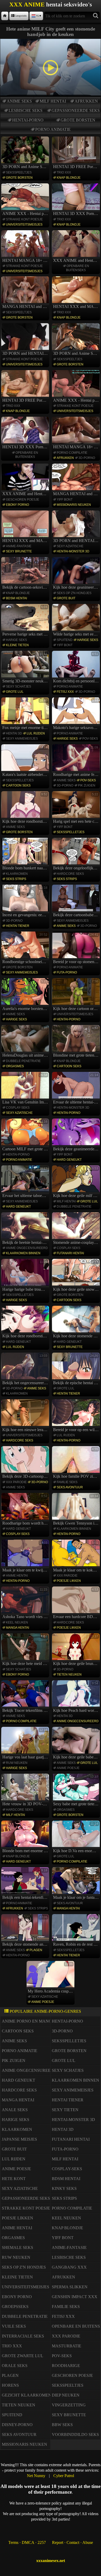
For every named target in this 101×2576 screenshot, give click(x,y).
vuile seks (14, 2326)
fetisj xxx (65, 692)
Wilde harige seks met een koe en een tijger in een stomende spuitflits (77, 621)
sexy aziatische (70, 546)
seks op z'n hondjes (74, 593)
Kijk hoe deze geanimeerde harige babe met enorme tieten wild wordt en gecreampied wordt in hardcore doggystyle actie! (77, 574)
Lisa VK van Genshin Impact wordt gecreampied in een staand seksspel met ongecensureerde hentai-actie (26, 1089)
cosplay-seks (18, 1108)
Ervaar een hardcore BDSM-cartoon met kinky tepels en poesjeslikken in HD (77, 1603)
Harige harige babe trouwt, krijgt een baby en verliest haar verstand (26, 1276)
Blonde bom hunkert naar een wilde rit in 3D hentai (26, 855)
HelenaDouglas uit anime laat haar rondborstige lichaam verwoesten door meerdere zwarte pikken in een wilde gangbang (26, 1042)
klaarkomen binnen (23, 1253)
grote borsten (78, 120)
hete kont (14, 2179)
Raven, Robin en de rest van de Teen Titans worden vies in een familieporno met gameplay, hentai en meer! (77, 1931)
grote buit (66, 598)
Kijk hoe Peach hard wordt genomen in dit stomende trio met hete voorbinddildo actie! (77, 1697)
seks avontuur (70, 1487)
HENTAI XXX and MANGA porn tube (77, 306)
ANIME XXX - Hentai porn (26, 214)
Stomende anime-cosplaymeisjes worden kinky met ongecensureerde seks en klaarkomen (77, 1229)
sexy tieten (65, 2110)
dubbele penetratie (23, 1061)
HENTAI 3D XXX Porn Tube (77, 214)
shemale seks (17, 2247)
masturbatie (67, 2346)
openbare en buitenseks (78, 268)
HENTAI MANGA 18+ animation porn (26, 260)
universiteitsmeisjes (24, 225)
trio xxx (64, 172)
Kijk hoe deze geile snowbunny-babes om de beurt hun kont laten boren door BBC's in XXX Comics (77, 1276)
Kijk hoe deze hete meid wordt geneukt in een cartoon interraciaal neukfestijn (26, 1650)
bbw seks (62, 2425)
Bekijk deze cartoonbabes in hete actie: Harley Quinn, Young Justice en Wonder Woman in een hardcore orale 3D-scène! (77, 901)
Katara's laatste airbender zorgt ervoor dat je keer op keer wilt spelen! (26, 761)
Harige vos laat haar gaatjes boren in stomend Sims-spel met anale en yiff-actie (26, 1744)
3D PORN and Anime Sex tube (26, 167)
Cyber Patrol (64, 2476)
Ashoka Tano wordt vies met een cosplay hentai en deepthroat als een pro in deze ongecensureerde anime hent (26, 1603)
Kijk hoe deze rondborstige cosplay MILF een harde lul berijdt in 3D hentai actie (26, 1323)
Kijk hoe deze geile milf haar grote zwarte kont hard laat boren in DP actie (77, 1182)
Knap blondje (69, 178)
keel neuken (17, 1622)
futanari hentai (70, 1253)
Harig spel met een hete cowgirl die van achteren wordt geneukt (77, 808)
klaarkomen (17, 874)
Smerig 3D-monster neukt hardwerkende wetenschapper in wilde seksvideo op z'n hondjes (26, 668)
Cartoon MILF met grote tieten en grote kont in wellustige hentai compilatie (26, 1135)
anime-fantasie (19, 546)
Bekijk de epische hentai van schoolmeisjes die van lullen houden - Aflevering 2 (77, 1369)
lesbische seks (26, 110)
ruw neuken (17, 1763)
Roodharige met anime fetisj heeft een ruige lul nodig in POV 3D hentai (77, 761)
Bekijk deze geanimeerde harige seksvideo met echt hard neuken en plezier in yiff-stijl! (77, 1135)
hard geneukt (69, 1160)
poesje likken (69, 1581)
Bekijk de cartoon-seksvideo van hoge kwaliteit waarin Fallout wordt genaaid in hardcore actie (26, 574)
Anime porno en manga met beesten (43, 2021)
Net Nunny (36, 2476)
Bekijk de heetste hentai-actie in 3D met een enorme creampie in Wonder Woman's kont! (26, 1229)
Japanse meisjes (19, 2139)
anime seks (19, 101)
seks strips (16, 879)
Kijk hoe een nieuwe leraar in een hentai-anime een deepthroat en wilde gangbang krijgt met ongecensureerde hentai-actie (26, 1416)
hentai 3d (14, 733)
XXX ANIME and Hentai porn (77, 260)
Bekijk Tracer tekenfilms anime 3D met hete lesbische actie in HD (26, 1697)
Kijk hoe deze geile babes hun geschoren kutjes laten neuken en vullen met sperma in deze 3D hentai (77, 1744)
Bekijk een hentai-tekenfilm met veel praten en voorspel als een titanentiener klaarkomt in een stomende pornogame (26, 1884)
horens (10, 2385)
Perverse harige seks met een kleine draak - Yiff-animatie (26, 621)
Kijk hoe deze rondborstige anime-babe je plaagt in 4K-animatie (26, 808)
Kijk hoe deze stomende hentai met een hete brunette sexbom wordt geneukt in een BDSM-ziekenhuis (77, 1323)
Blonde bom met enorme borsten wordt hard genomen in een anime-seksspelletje (26, 1837)
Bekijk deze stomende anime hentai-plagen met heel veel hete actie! (26, 1931)
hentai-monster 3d (73, 551)
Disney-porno (17, 2425)
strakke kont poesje (24, 219)
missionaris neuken (74, 505)
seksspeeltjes (19, 172)
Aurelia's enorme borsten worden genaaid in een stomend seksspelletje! (26, 995)
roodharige (66, 2366)
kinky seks (64, 2188)
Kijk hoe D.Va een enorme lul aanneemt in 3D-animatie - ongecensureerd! (77, 1837)
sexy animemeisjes (22, 739)
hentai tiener (18, 926)
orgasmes (15, 1066)
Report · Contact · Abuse (73, 2542)
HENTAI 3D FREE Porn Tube (77, 167)
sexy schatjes (19, 687)
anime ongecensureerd (27, 1248)
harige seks (16, 640)
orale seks (15, 2366)
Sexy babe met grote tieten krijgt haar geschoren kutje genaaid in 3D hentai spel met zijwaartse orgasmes (77, 1791)
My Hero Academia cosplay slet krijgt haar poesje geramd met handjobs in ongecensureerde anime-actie (51, 1978)
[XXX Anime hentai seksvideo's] (5, 16)
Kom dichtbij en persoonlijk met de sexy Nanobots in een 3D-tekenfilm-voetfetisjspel (77, 668)
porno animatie (53, 129)
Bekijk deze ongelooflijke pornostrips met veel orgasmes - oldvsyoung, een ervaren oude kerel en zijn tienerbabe (77, 855)
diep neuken (66, 2395)
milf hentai (53, 101)
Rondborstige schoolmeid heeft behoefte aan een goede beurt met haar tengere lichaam (26, 948)
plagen (36, 1950)
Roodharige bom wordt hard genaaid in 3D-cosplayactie (26, 1510)
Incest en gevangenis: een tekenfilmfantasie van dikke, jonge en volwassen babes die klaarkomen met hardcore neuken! (26, 901)
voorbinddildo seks (75, 2434)
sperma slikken (70, 2287)
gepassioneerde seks (76, 110)
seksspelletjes (20, 780)
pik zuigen (87, 785)
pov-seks (90, 739)
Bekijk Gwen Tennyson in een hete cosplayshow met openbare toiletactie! (77, 1510)
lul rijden (36, 733)
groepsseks (15, 2307)
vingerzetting (69, 2405)
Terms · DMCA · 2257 (27, 2542)
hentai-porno (28, 120)
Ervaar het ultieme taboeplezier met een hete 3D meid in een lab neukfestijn (26, 1182)
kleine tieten (17, 645)
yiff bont (65, 500)
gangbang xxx (69, 2267)
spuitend (65, 640)
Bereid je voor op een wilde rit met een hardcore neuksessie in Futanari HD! (77, 1416)
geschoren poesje (23, 500)
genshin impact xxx (75, 2297)
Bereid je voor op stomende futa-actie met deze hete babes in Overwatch (77, 948)
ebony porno (17, 505)
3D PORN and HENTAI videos (26, 353)
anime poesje (68, 1768)
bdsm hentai (16, 598)
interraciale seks (23, 2336)
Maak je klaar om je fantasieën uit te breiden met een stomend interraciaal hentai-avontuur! (77, 1884)
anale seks (15, 2110)
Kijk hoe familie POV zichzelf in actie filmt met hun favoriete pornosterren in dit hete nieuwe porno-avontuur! (77, 1463)
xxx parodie (16, 1482)
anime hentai (17, 1576)
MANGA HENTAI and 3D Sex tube (26, 306)
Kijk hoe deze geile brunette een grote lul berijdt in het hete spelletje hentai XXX (77, 1650)
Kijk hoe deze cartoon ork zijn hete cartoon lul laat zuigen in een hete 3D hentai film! (77, 995)
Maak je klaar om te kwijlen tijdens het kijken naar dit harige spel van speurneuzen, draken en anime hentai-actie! (26, 1556)
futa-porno (67, 972)
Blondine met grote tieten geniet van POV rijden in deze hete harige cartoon (77, 1042)
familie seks (67, 1482)
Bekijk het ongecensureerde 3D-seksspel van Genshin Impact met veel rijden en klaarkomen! (26, 1369)
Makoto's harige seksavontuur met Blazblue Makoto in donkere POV (77, 714)
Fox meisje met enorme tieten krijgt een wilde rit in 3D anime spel (26, 714)
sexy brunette (19, 551)
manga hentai (17, 1628)
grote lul (15, 692)
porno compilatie (72, 453)
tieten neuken (69, 1675)
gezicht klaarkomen (27, 2395)
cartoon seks (18, 785)
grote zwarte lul (23, 2356)
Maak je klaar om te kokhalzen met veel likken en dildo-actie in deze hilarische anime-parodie (77, 1556)
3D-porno (87, 458)
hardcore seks (70, 874)
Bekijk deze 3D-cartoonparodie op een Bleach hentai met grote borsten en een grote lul (26, 1463)
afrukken (86, 101)
